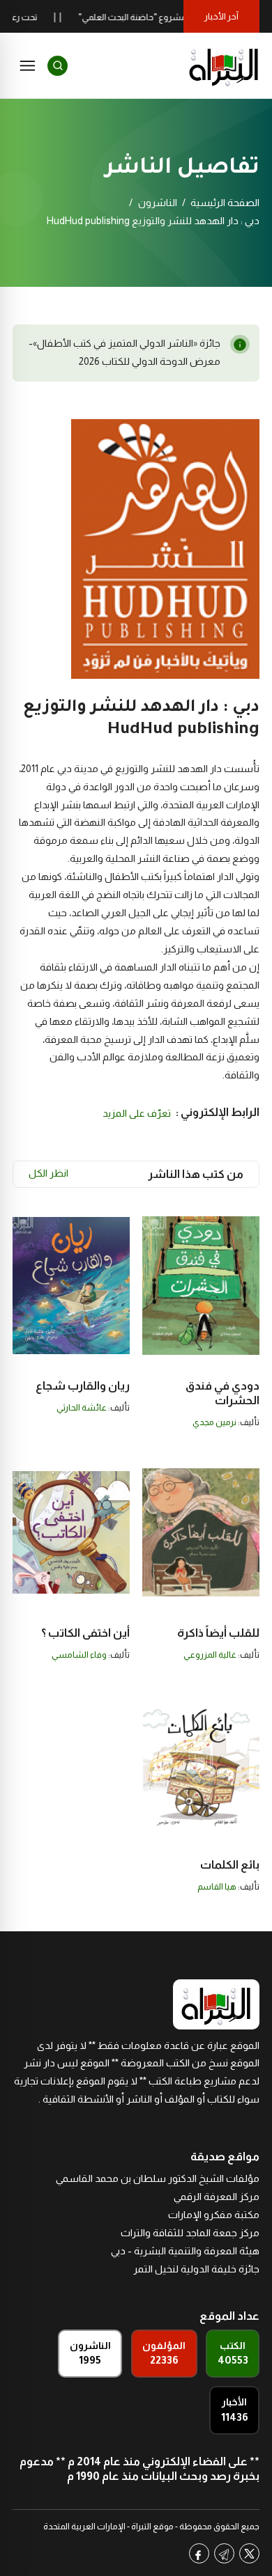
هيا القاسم (217, 1887)
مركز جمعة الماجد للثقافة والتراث (190, 2233)
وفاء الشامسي (79, 1655)
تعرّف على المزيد (137, 1113)
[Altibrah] (224, 65)
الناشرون (158, 203)
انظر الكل (48, 1173)
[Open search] (58, 66)
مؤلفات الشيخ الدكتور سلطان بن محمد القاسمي (158, 2178)
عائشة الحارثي (82, 1408)
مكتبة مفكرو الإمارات (214, 2215)
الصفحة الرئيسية (225, 203)
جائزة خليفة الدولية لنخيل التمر (196, 2269)
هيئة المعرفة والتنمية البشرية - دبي (185, 2251)
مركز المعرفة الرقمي (217, 2197)
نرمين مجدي (214, 1422)
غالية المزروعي (210, 1655)
